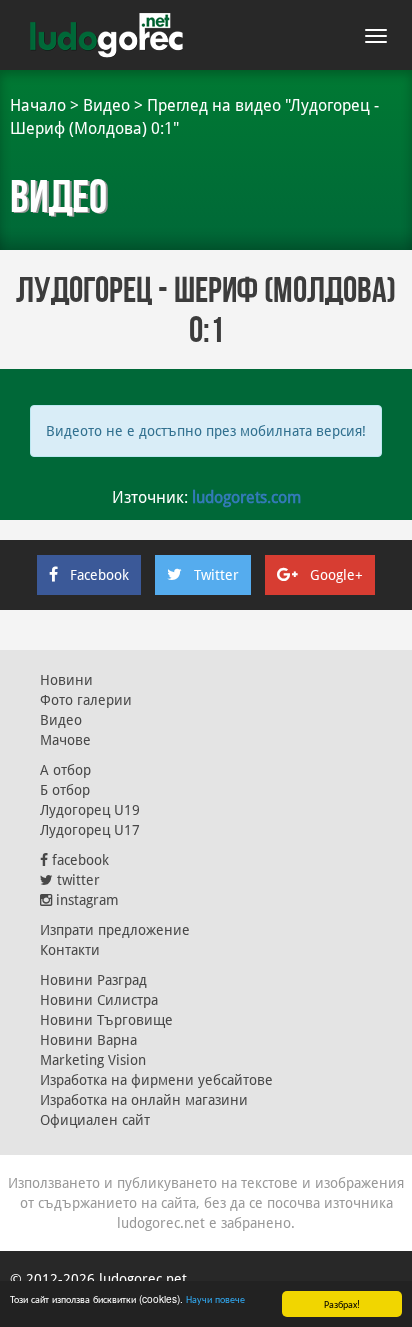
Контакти (70, 950)
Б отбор (65, 790)
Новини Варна (88, 1040)
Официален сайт (95, 1120)
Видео (106, 105)
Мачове (65, 740)
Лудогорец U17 (90, 830)
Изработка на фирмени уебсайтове (156, 1080)
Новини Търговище (106, 1020)
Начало (38, 105)
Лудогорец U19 (90, 810)
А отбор (65, 770)
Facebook (99, 575)
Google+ (336, 575)
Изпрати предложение (115, 930)
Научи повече (215, 1298)
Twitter (216, 575)
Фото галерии (86, 700)
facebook (78, 860)
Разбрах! (342, 1303)
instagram (85, 900)
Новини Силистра (99, 1000)
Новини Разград (93, 980)
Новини (66, 680)
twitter (76, 880)
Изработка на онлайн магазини (144, 1100)
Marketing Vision (93, 1060)
